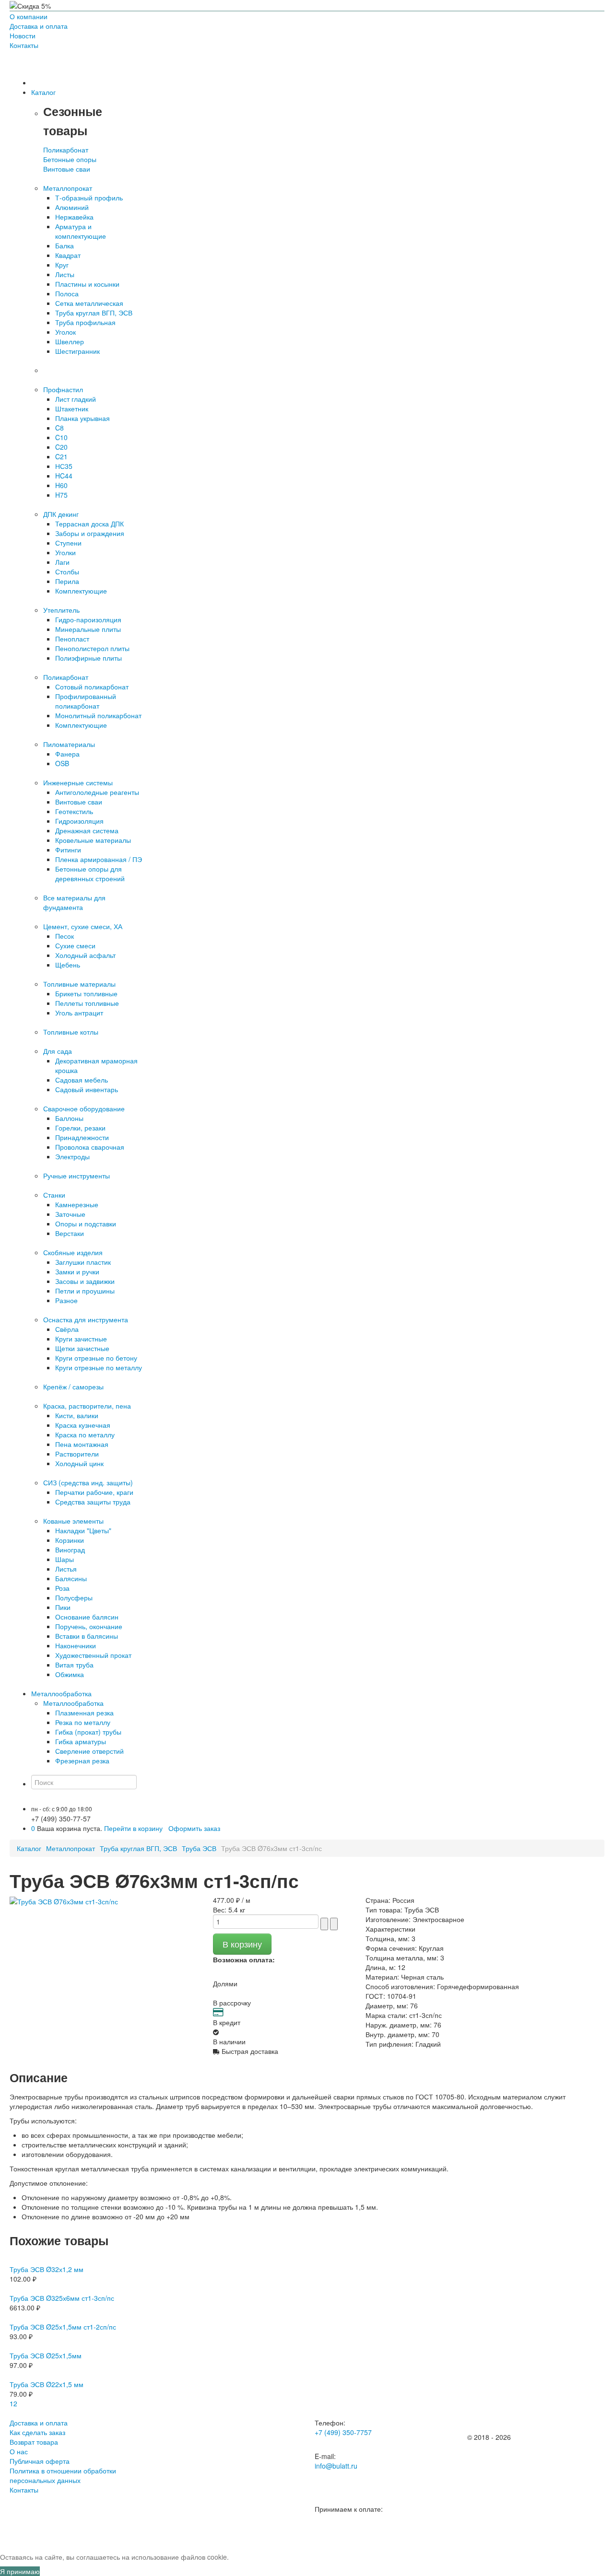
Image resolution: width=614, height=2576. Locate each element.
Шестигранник (77, 351)
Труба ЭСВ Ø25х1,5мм (46, 2355)
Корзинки (70, 1540)
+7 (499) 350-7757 (343, 2432)
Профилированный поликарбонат (86, 701)
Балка (65, 245)
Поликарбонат (66, 150)
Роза (62, 1588)
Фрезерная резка (82, 1760)
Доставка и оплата (39, 26)
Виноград (70, 1550)
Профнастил (63, 389)
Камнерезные (77, 1204)
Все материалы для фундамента (74, 902)
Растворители (77, 1454)
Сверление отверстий (89, 1751)
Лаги (62, 562)
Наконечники (76, 1645)
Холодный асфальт (85, 955)
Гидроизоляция (79, 821)
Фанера (67, 754)
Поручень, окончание (89, 1626)
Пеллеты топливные (87, 1003)
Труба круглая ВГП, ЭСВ (94, 313)
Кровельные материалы (93, 840)
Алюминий (72, 207)
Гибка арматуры (81, 1741)
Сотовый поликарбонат (92, 687)
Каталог (29, 1848)
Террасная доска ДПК (89, 524)
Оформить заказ (194, 1828)
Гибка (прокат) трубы (88, 1732)
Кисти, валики (77, 1415)
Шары (65, 1559)
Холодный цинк (79, 1463)
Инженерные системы (78, 782)
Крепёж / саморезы (73, 1387)
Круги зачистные (81, 1339)
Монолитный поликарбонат (98, 715)
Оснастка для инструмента (86, 1319)
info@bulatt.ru (336, 2466)
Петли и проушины (85, 1291)
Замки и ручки (77, 1271)
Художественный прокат (93, 1655)
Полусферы (74, 1597)
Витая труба (74, 1665)
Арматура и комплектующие (81, 231)
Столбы (67, 571)
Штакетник (72, 408)
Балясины (71, 1578)
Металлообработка (73, 1703)
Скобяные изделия (73, 1252)
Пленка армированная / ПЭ (99, 859)
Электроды (72, 1156)
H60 (61, 485)
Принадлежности (82, 1137)
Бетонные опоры (70, 159)
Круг (62, 265)
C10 (61, 437)
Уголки (65, 552)
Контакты (24, 45)
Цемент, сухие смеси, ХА (83, 926)
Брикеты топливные (86, 993)
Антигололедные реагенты (97, 792)
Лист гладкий (76, 399)
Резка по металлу (83, 1722)
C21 (61, 456)
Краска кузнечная (83, 1425)
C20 (61, 447)
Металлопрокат (68, 188)
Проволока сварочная (90, 1147)
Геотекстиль (74, 811)
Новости (23, 35)
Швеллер (70, 341)
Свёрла (67, 1329)
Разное (66, 1300)
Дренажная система (87, 830)
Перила (67, 581)
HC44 (64, 476)
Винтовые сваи (67, 169)
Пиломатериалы (69, 744)
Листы (65, 274)
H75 (61, 495)
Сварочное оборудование (84, 1108)
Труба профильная (85, 322)
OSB (62, 763)
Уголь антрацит (79, 1013)
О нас (19, 2451)
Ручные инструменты (77, 1176)
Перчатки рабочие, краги (94, 1492)
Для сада (58, 1051)
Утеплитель (61, 610)
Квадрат (68, 255)
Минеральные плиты (88, 629)
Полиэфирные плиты (89, 658)
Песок (65, 936)
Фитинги (68, 850)
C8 (59, 428)
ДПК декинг (61, 514)
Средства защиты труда (93, 1502)
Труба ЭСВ (199, 1848)
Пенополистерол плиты (92, 648)
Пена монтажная (82, 1444)
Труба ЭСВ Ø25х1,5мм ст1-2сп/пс (63, 2327)
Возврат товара (34, 2442)
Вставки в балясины (87, 1636)
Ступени (68, 543)
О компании (29, 16)
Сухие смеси (75, 945)
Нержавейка (74, 217)
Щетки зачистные (82, 1348)
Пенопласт (72, 639)
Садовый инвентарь (87, 1089)
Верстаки (70, 1233)
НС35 (64, 466)
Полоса (67, 293)
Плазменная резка (84, 1713)
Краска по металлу (85, 1434)
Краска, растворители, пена (87, 1406)
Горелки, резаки (80, 1128)
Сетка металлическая (89, 303)
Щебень (68, 965)
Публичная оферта (40, 2461)
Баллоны (69, 1118)
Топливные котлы (71, 1032)
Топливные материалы (79, 984)
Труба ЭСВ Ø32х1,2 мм (47, 2269)
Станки (54, 1195)
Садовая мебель (82, 1080)
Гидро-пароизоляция (88, 619)
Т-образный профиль (89, 198)
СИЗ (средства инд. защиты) (88, 1482)
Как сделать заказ (37, 2432)
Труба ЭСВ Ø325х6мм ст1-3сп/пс (62, 2298)
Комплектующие (81, 591)
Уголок (65, 332)
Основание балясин (87, 1617)
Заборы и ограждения (90, 533)
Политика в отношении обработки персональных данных (63, 2475)
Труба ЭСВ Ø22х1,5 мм (47, 2384)
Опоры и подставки (86, 1224)
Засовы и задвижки (85, 1281)
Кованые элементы (73, 1521)
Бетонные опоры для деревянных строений (90, 874)
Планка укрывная (83, 418)
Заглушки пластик (83, 1262)
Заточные (70, 1214)
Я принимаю (20, 2571)
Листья (66, 1569)
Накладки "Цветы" (83, 1530)
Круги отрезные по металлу (99, 1367)
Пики (63, 1607)
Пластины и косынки (87, 284)
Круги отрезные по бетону (96, 1358)
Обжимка (70, 1674)
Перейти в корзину (133, 1828)
